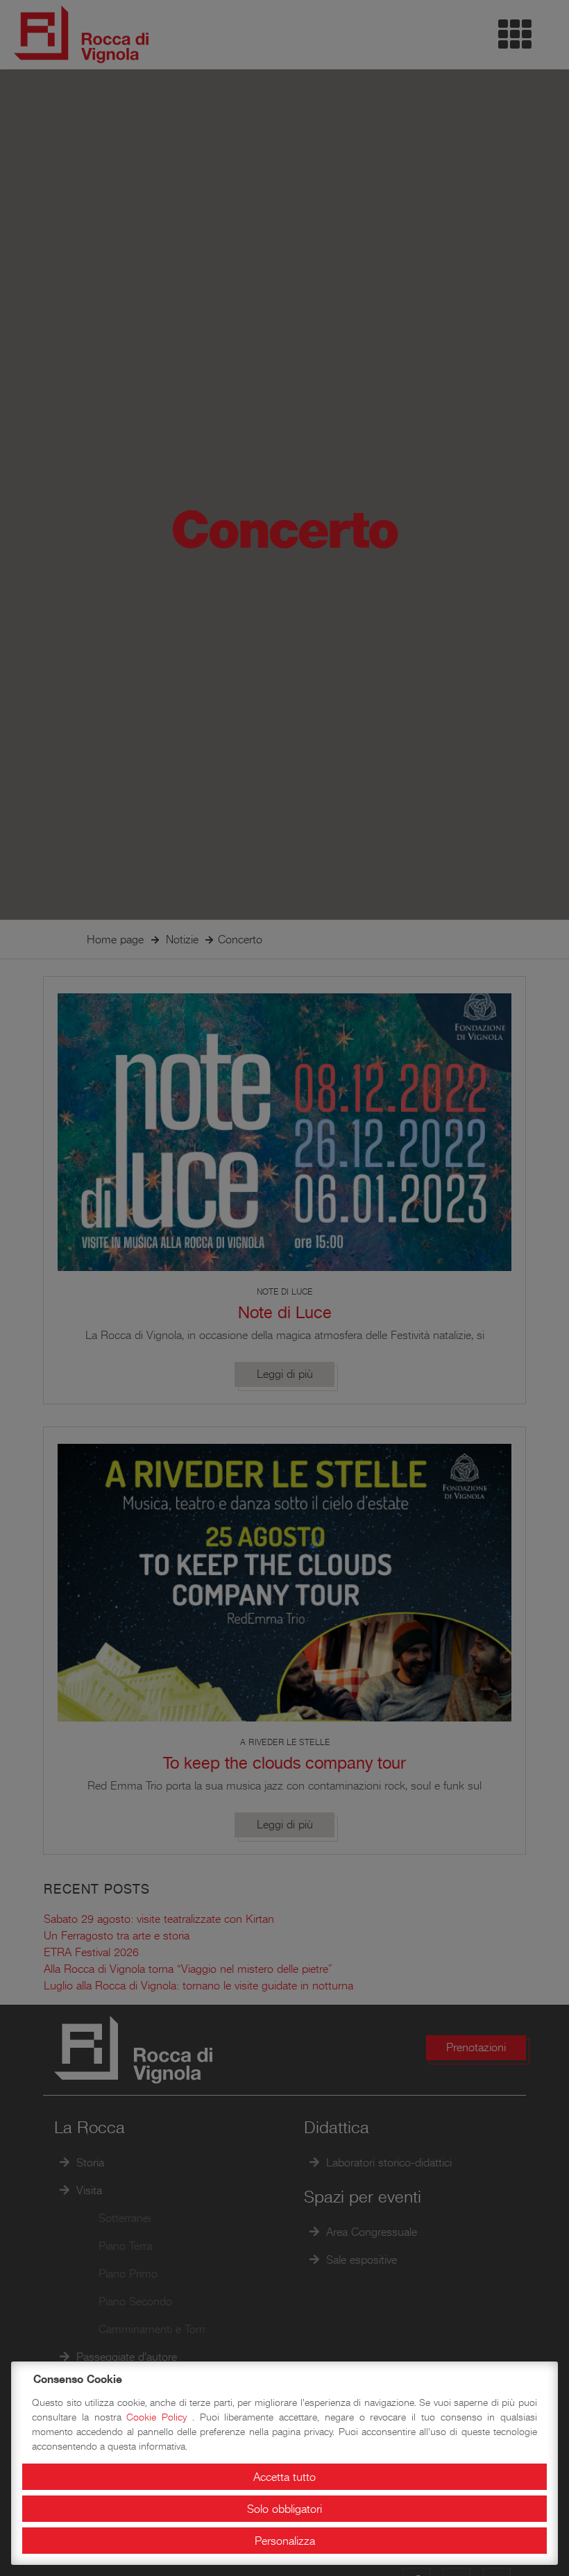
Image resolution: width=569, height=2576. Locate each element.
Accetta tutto (284, 2477)
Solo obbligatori (284, 2509)
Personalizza (285, 2541)
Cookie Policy (159, 2417)
